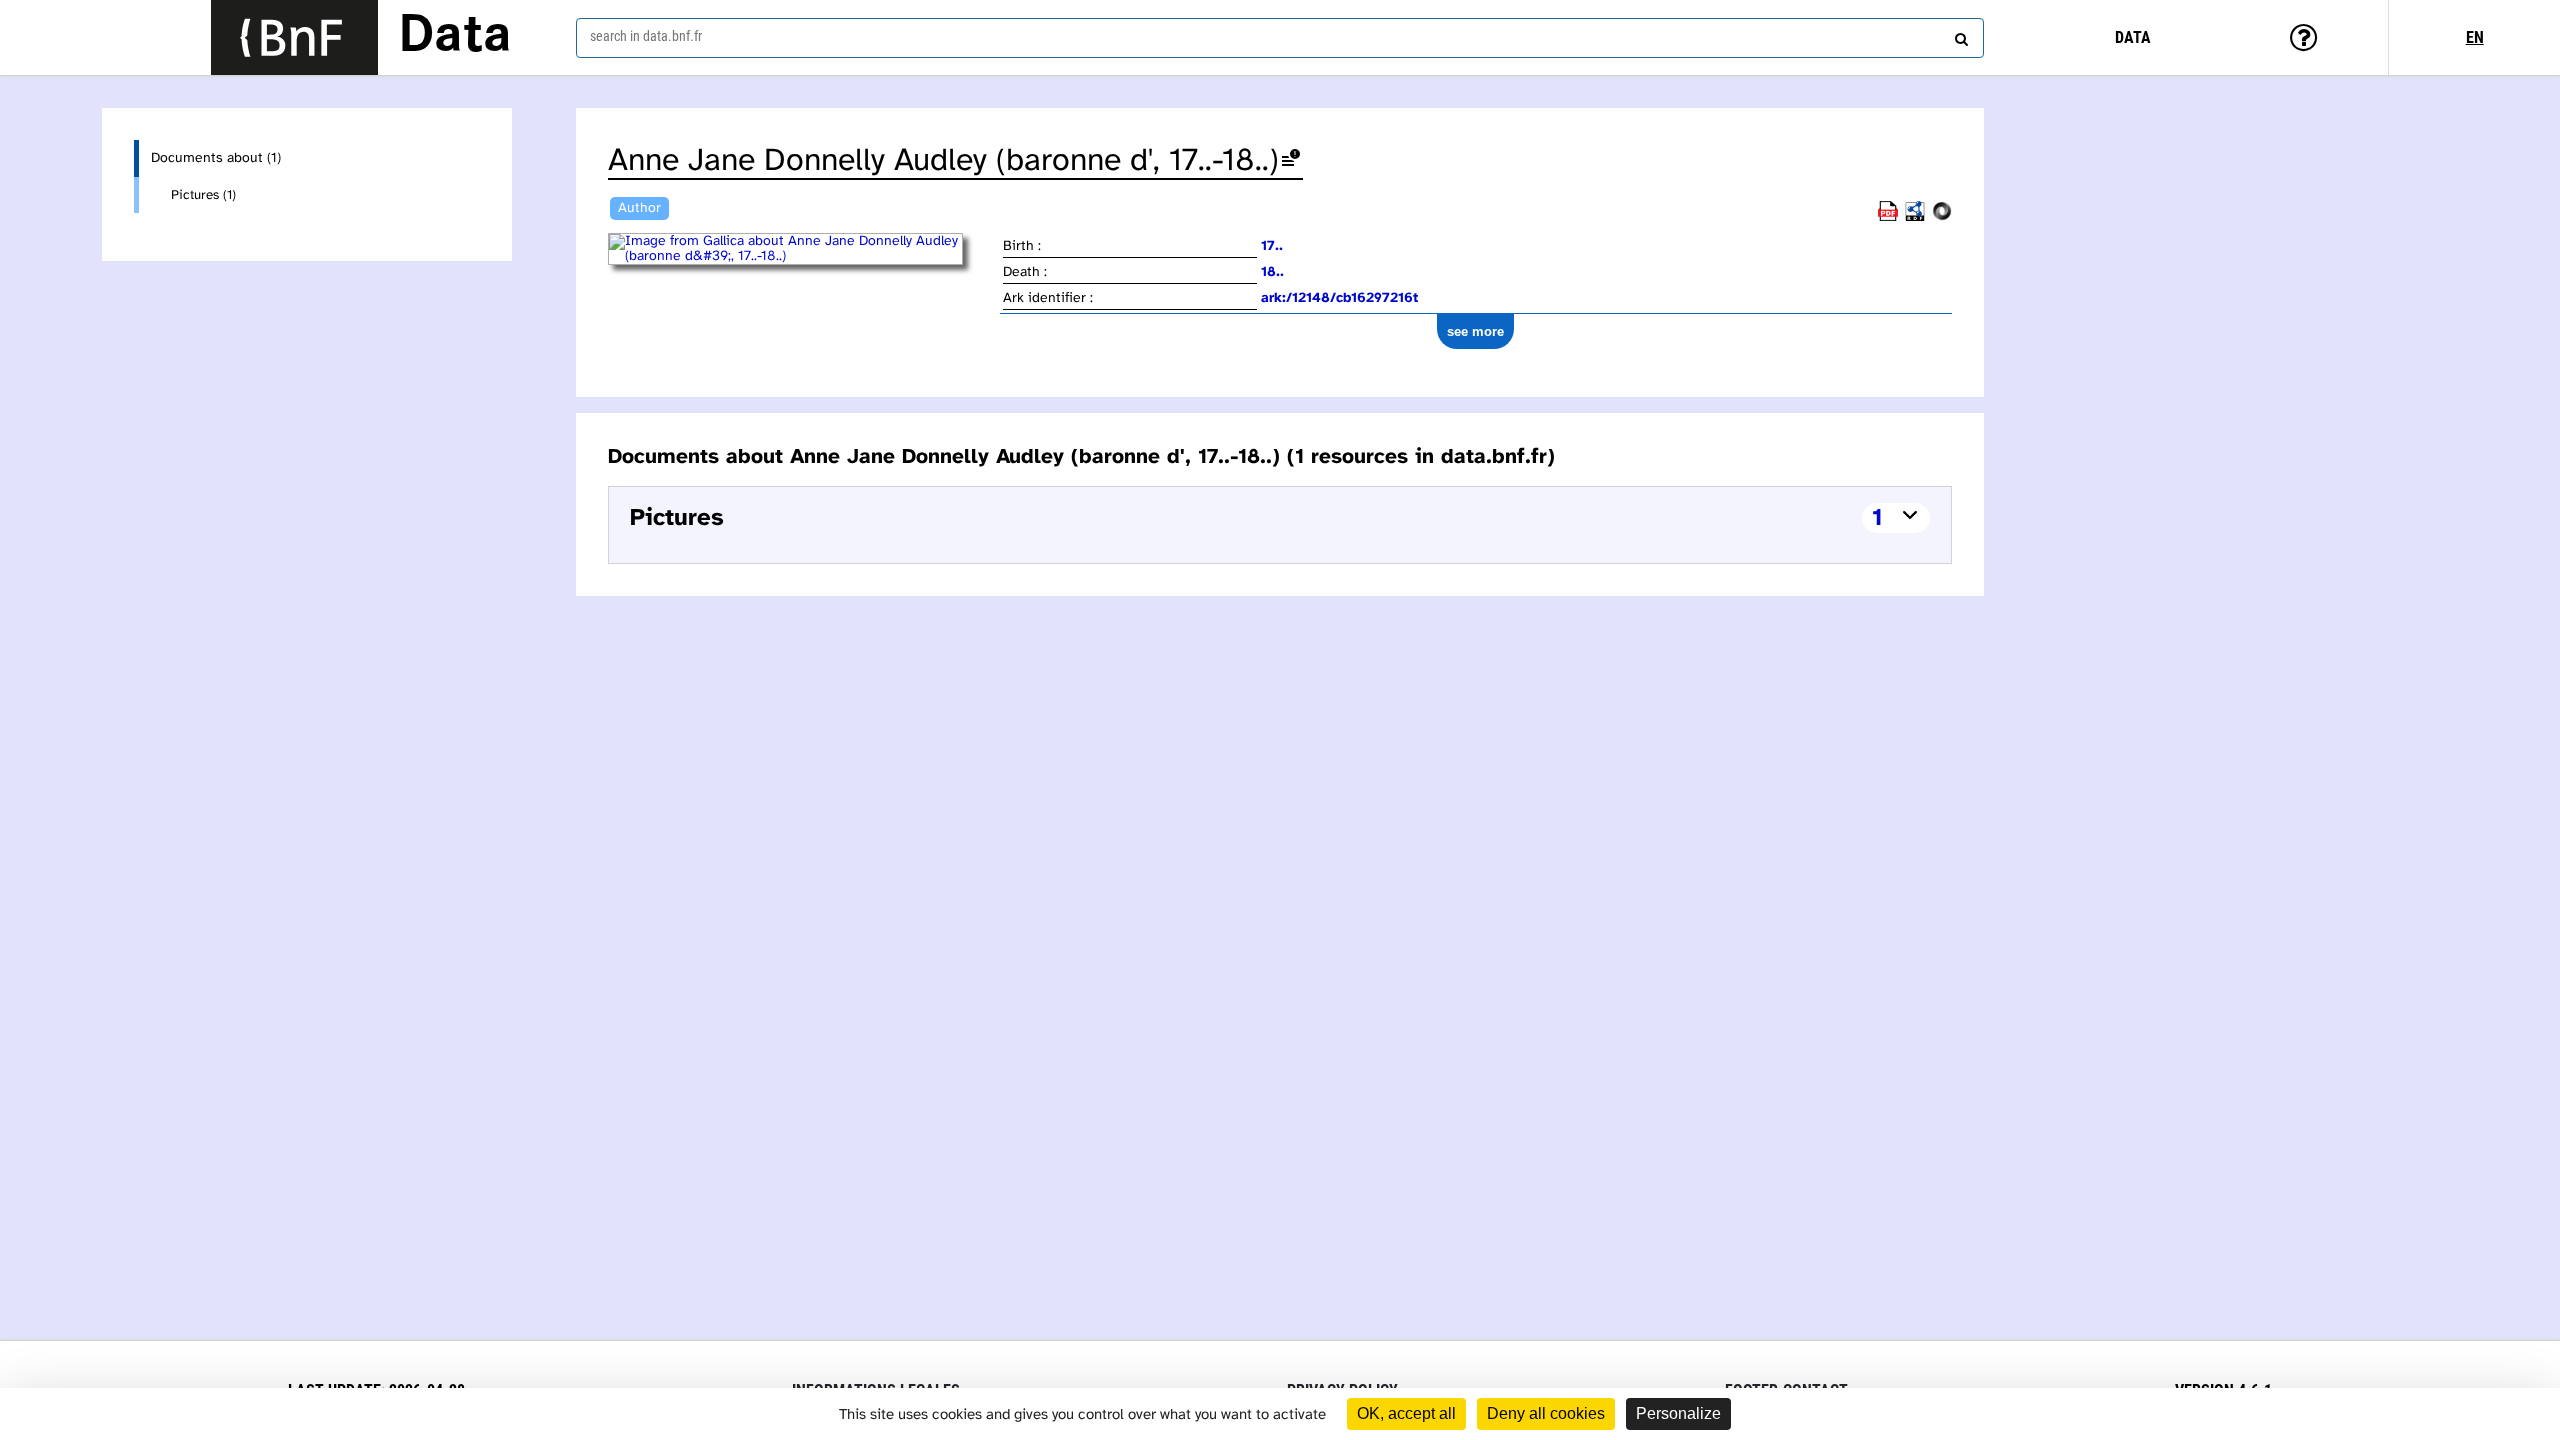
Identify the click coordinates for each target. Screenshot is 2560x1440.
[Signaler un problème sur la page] (1291, 161)
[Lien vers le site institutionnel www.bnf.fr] (294, 37)
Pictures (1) (203, 195)
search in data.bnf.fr (646, 36)
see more (1475, 331)
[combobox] (1280, 38)
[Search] (1959, 35)
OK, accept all (1406, 1413)
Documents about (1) (216, 158)
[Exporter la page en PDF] (1888, 217)
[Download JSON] (1942, 217)
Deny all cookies (1546, 1413)
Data (455, 37)
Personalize (1678, 1413)
